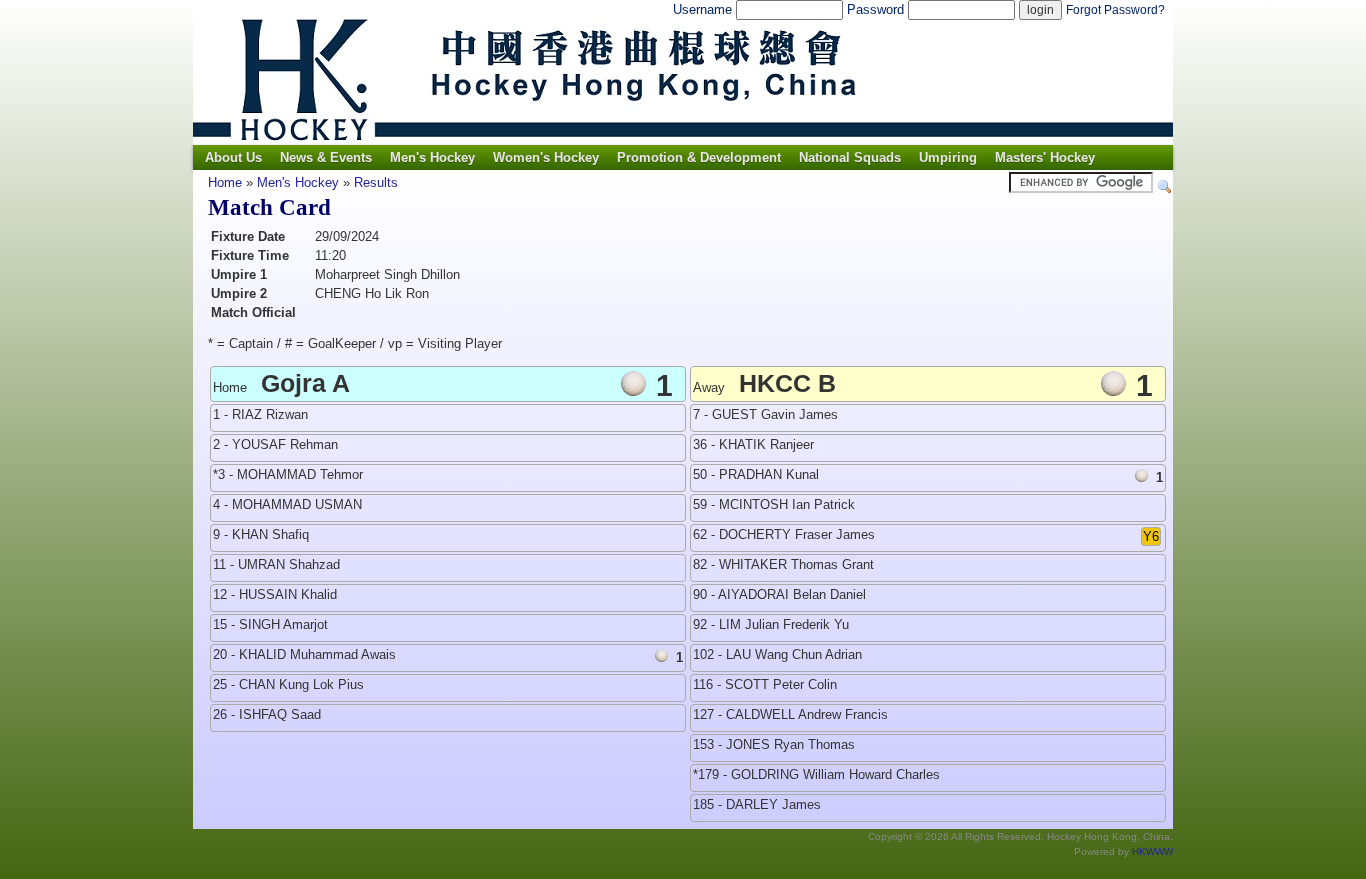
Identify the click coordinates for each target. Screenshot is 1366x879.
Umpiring (948, 157)
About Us (233, 157)
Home (225, 182)
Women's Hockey (546, 157)
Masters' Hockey (1045, 157)
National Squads (850, 157)
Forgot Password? (1115, 10)
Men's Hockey (432, 157)
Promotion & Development (699, 157)
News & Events (326, 157)
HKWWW (1152, 851)
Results (376, 182)
